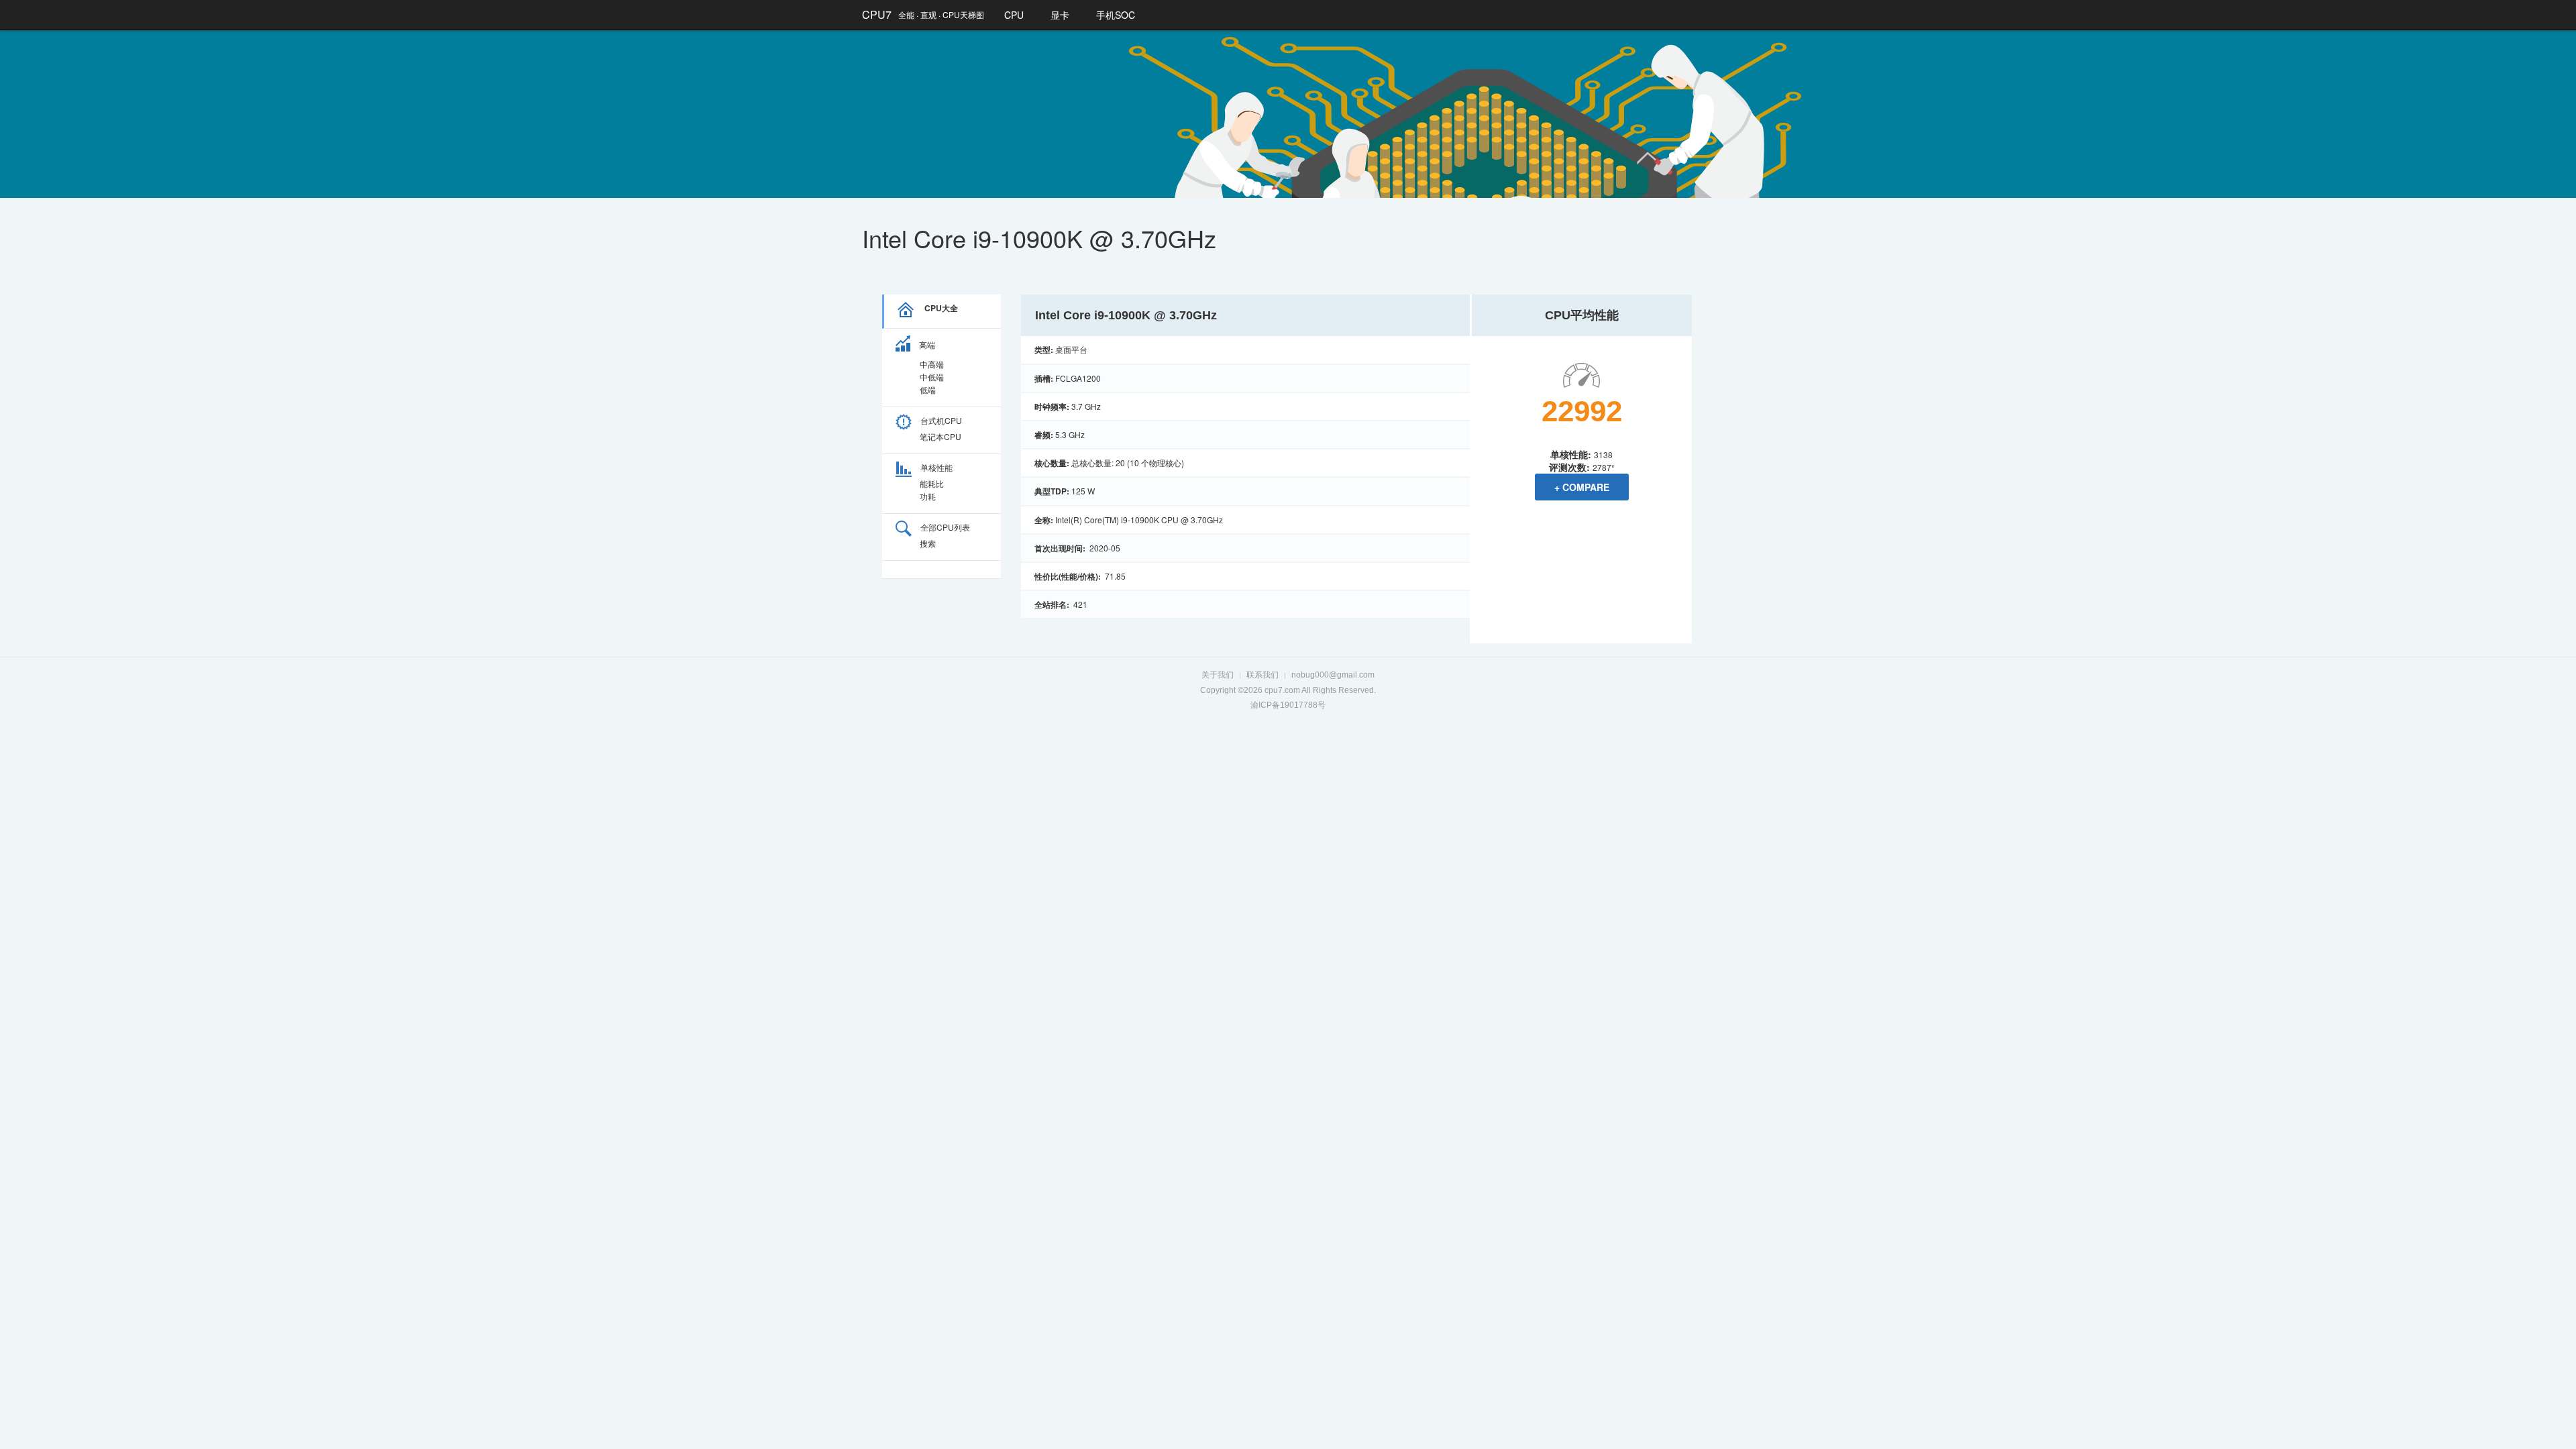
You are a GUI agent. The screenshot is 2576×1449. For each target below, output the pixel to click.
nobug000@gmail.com (1333, 675)
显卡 (1060, 15)
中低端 (932, 377)
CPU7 (877, 14)
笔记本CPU (941, 436)
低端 (928, 389)
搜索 (928, 543)
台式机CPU (941, 420)
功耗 (928, 496)
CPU (1014, 15)
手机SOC (1116, 15)
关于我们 (1218, 675)
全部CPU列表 (945, 527)
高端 (927, 344)
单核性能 (936, 467)
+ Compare (1582, 487)
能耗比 (932, 483)
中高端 (932, 364)
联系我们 (1263, 675)
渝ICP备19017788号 (1288, 705)
